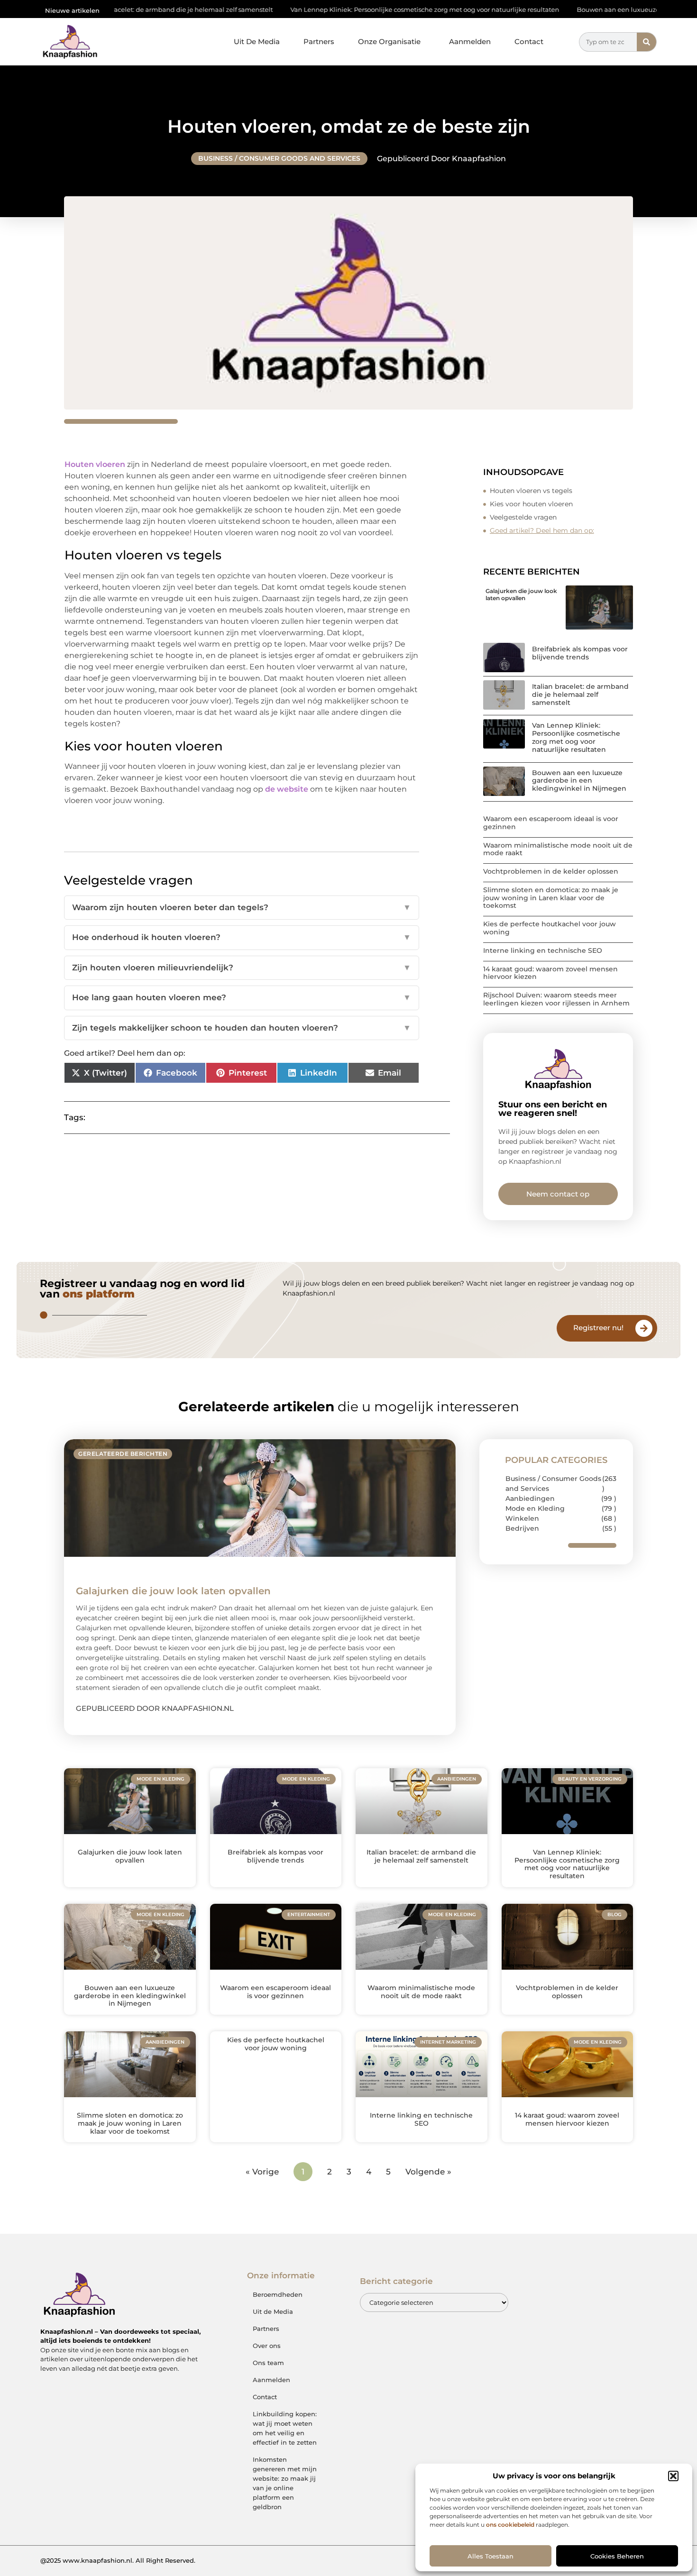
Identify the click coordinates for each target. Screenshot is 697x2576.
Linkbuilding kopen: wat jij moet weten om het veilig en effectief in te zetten (285, 2428)
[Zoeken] (647, 42)
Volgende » (428, 2172)
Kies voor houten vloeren (531, 504)
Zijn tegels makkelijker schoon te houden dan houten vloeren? (242, 1028)
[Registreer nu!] (644, 1328)
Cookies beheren (617, 2556)
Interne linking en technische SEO (543, 950)
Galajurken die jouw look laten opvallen (521, 594)
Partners (319, 41)
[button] (673, 2476)
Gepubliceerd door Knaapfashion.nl (155, 1708)
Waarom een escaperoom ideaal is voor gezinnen (551, 823)
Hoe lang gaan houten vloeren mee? (242, 997)
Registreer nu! (598, 1328)
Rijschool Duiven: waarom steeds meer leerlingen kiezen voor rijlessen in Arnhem (556, 999)
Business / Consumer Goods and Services (279, 158)
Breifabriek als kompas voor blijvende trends (580, 653)
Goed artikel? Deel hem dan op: (542, 530)
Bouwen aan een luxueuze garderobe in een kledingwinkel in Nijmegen (579, 781)
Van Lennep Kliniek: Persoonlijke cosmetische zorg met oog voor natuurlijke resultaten (345, 9)
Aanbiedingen (530, 1498)
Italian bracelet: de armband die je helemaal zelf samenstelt (580, 694)
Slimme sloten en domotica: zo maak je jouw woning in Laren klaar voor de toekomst (551, 898)
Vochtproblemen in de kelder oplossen (551, 871)
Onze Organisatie (389, 41)
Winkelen (522, 1518)
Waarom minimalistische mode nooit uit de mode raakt (558, 849)
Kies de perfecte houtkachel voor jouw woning (550, 928)
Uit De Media (257, 41)
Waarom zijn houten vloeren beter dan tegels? (242, 907)
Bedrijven (522, 1528)
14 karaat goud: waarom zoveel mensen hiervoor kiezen (550, 973)
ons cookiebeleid (510, 2525)
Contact (529, 41)
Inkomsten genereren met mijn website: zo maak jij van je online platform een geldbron (285, 2483)
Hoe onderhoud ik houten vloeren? (242, 937)
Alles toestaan (491, 2556)
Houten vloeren (95, 464)
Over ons (267, 2346)
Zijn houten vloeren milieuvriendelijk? (242, 968)
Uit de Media (273, 2311)
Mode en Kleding (535, 1508)
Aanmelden (470, 41)
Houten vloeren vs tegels (531, 491)
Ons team (268, 2363)
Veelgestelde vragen (523, 517)
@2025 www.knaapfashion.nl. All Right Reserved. (118, 2560)
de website (287, 789)
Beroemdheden (278, 2294)
